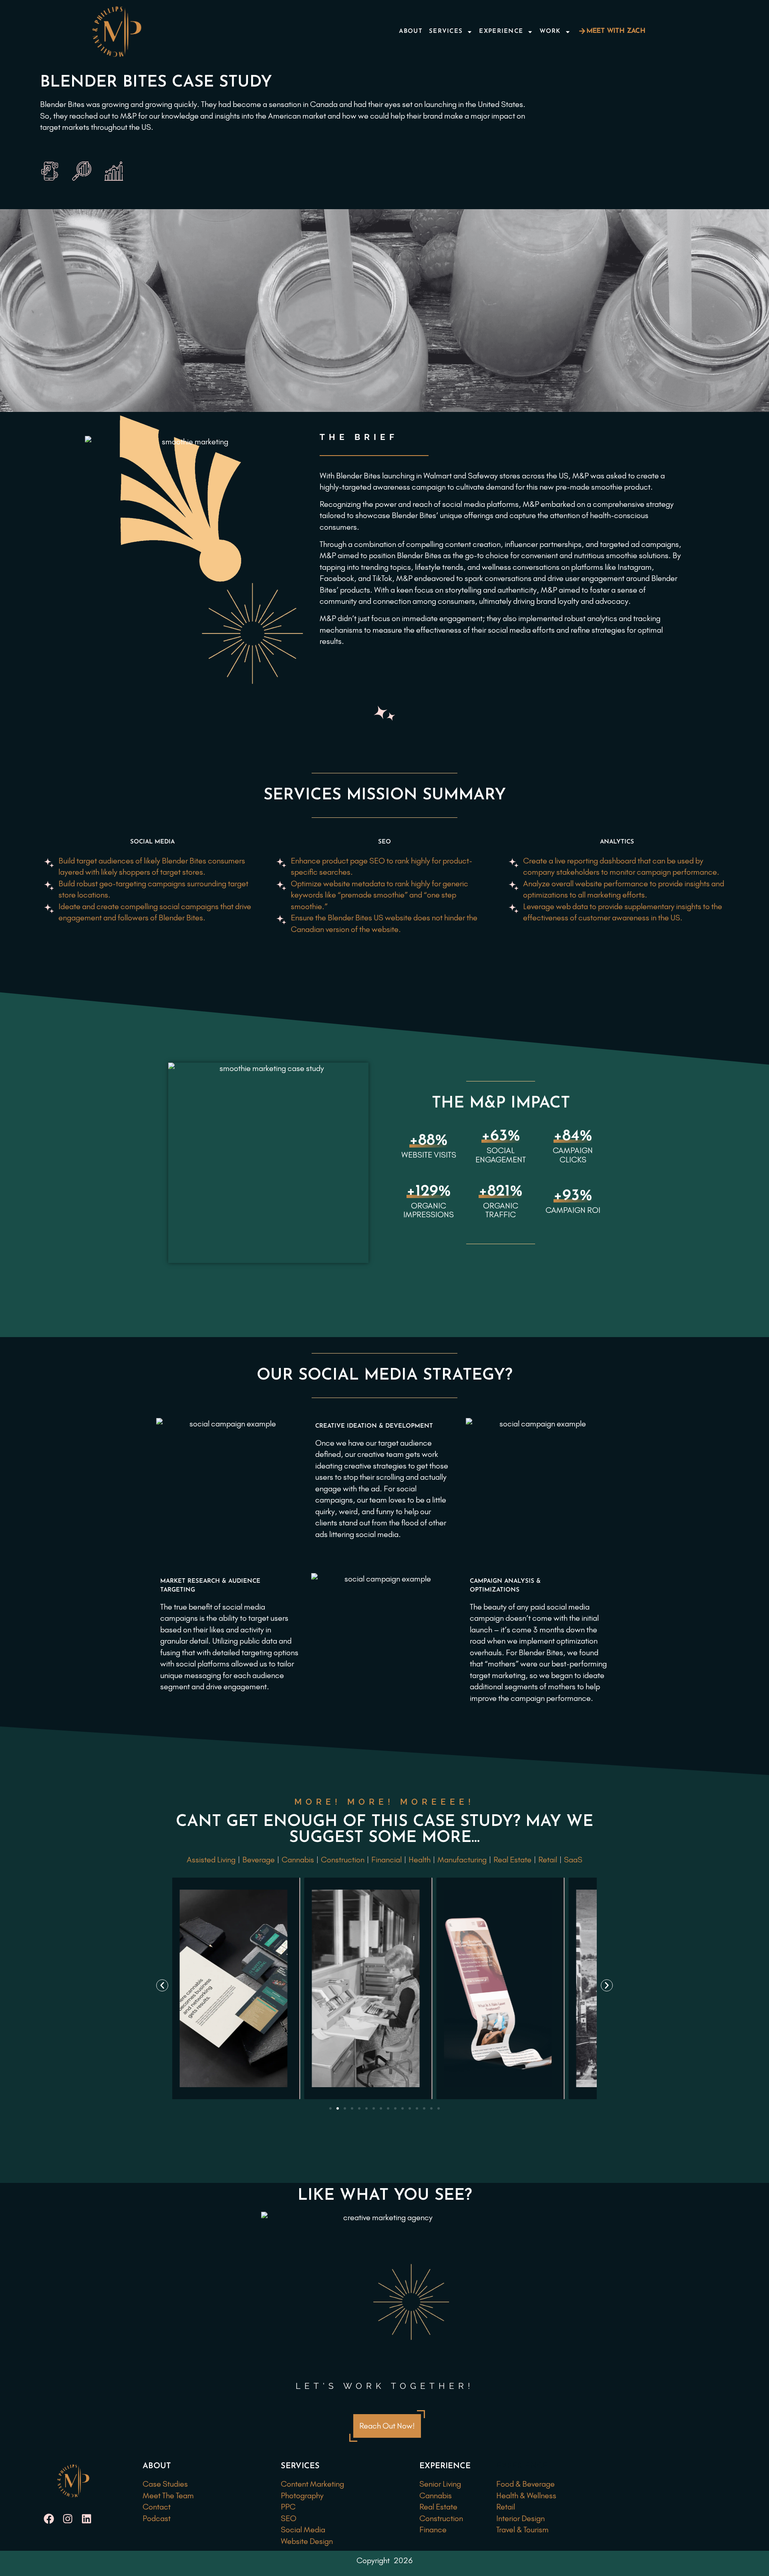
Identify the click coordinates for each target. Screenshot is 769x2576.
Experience (501, 31)
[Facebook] (49, 2519)
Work (550, 31)
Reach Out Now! (387, 2426)
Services (446, 31)
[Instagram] (67, 2519)
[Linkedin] (86, 2519)
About (411, 31)
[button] (162, 1985)
